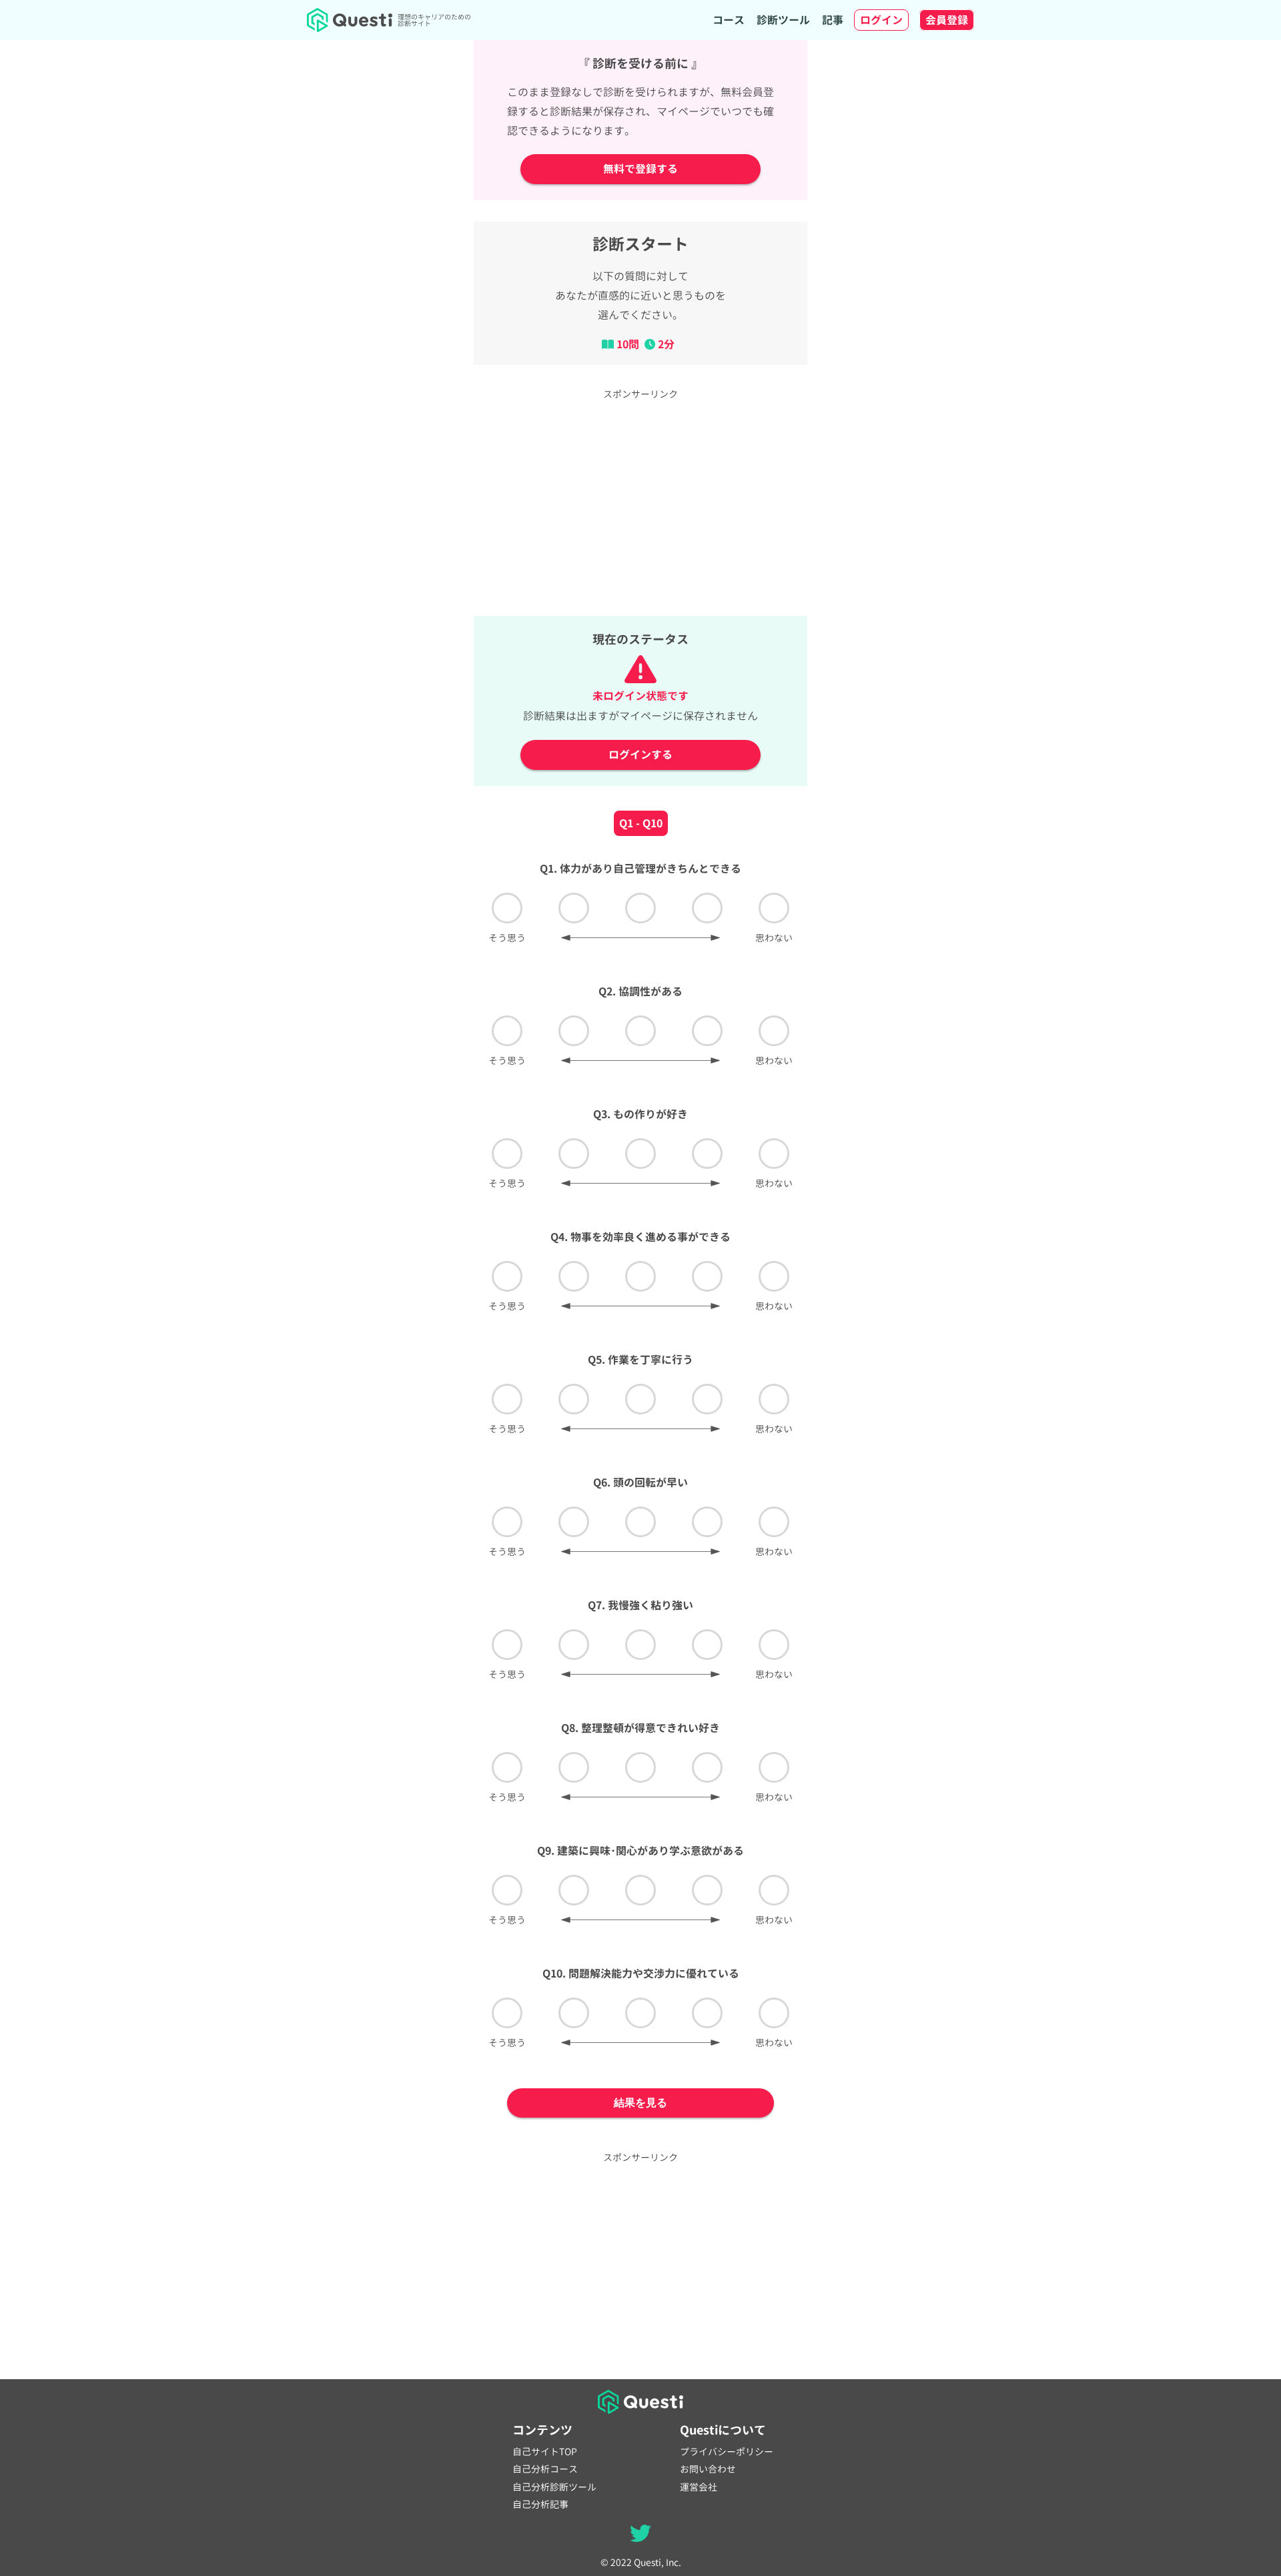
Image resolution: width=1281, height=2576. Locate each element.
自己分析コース (545, 2469)
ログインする (640, 755)
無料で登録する (640, 169)
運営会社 (699, 2487)
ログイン (881, 20)
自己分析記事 (540, 2505)
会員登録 (947, 20)
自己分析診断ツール (554, 2487)
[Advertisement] (640, 501)
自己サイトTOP (545, 2452)
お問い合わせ (708, 2469)
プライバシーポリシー (727, 2452)
